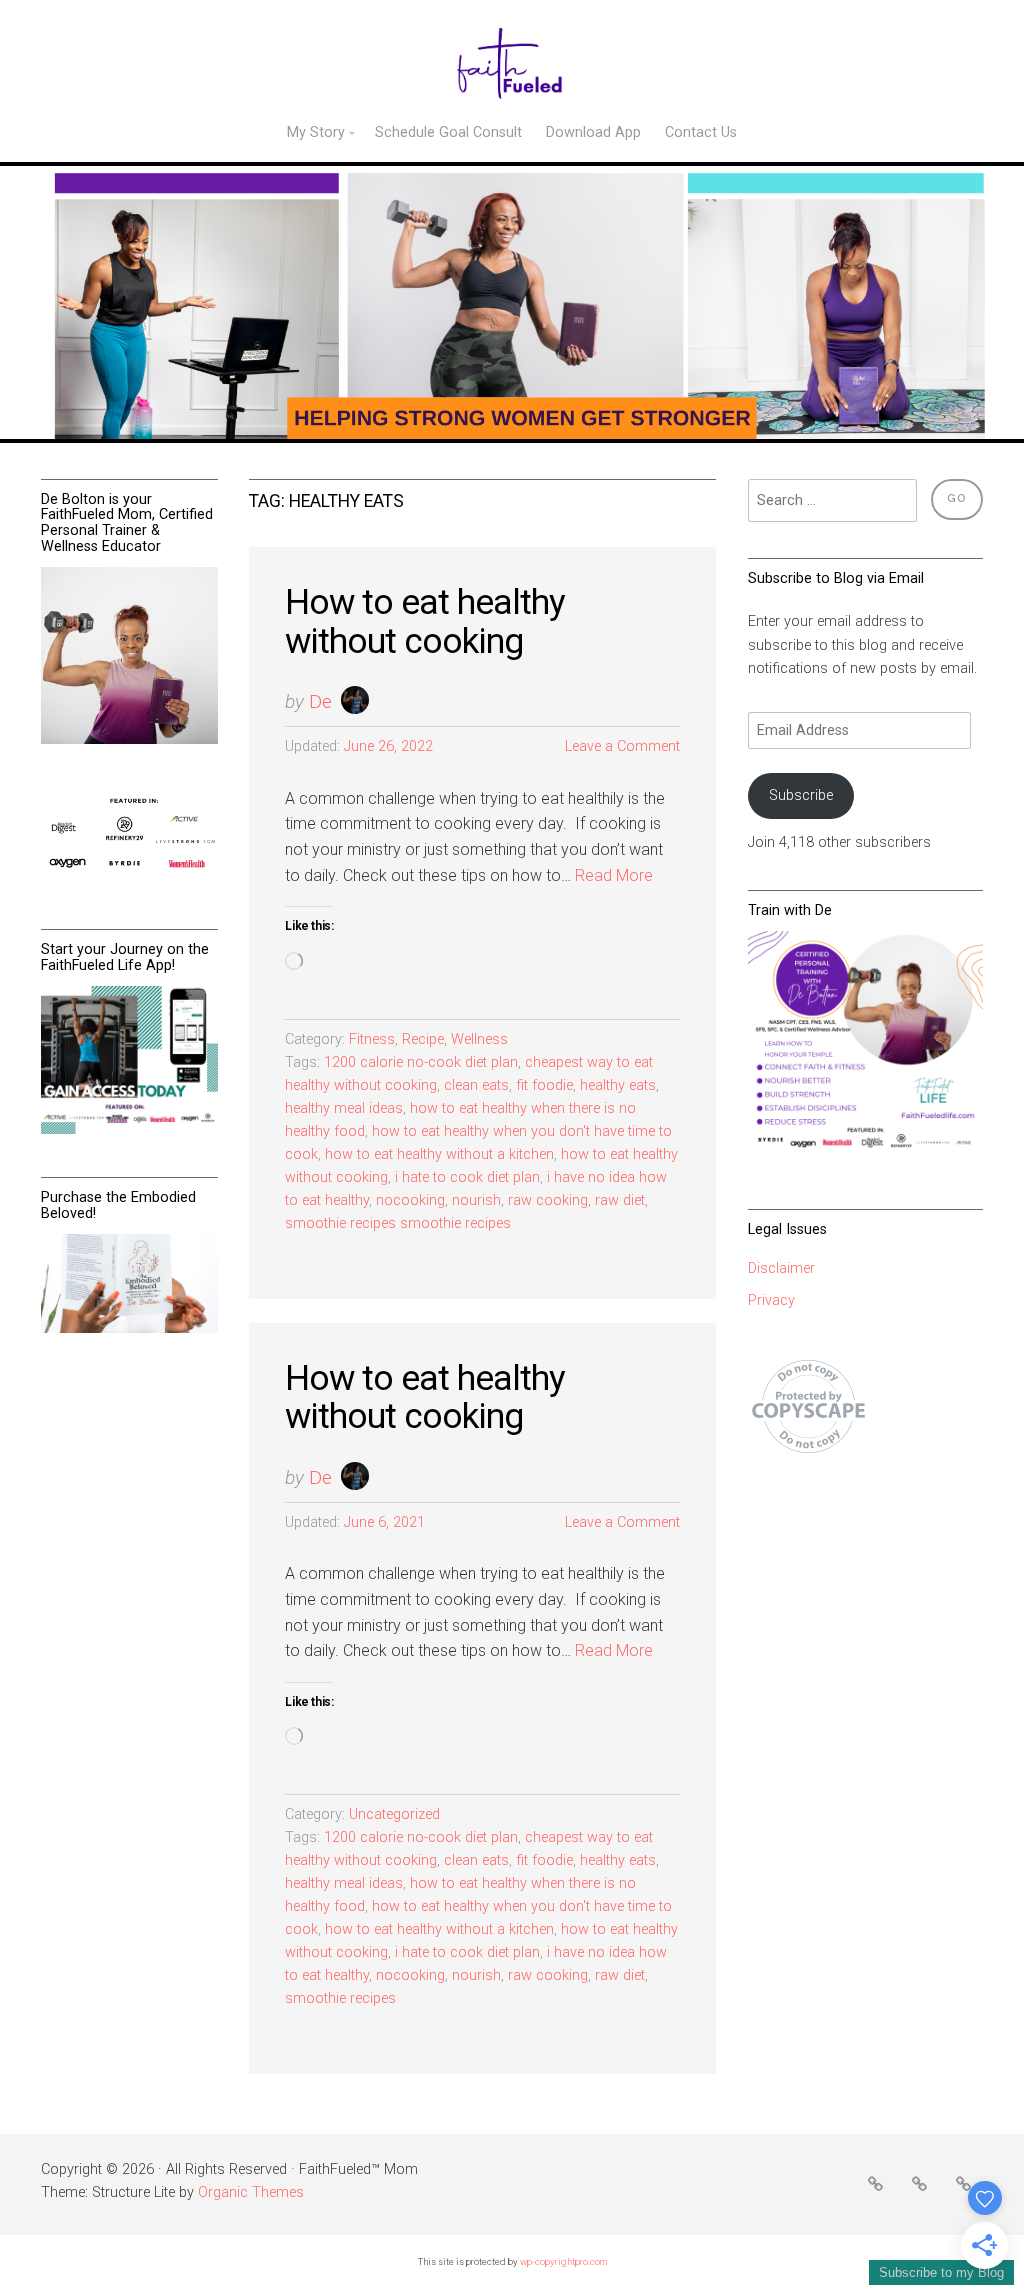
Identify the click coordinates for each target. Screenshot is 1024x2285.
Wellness (479, 1039)
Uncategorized (394, 1814)
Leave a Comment (622, 746)
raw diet (620, 1200)
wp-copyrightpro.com (563, 2261)
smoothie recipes (340, 1998)
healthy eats (618, 1085)
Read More (614, 875)
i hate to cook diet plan (467, 1177)
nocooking (410, 1200)
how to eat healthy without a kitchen (439, 1154)
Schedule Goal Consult (448, 132)
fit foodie (544, 1085)
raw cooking (548, 1200)
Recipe (423, 1039)
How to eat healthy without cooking (425, 621)
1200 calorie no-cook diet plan (421, 1062)
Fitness (372, 1039)
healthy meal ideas (344, 1108)
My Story (316, 132)
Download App (593, 132)
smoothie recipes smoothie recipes (398, 1223)
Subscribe (801, 795)
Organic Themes (251, 2192)
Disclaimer (781, 1268)
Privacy (771, 1300)
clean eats (476, 1085)
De (320, 701)
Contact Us (701, 132)
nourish (476, 1200)
